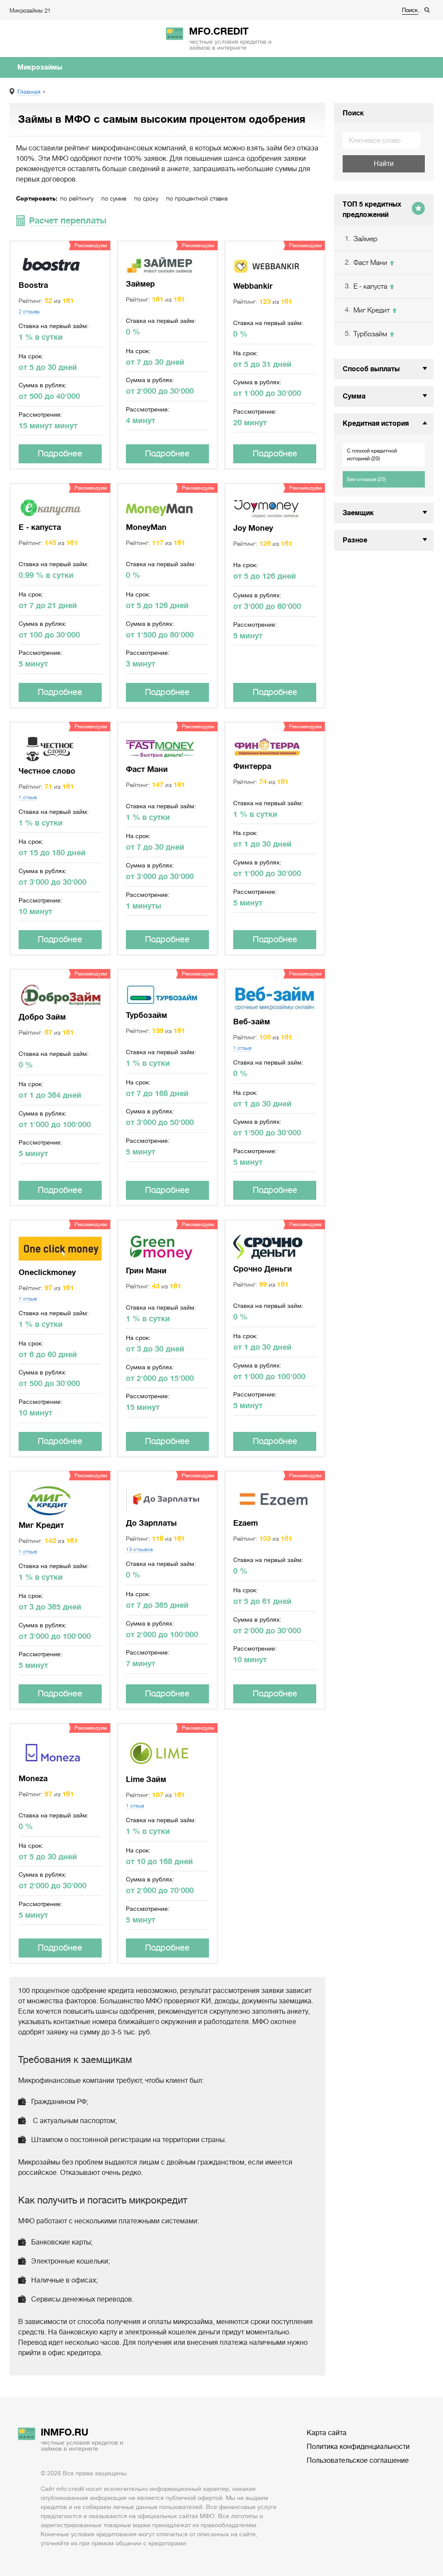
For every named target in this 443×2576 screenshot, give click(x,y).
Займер (365, 239)
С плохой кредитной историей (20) (372, 455)
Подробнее (60, 454)
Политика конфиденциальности (358, 2447)
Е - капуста (370, 287)
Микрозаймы (30, 11)
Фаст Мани (370, 263)
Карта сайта (327, 2433)
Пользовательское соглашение (358, 2461)
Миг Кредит (372, 310)
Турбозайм (370, 334)
